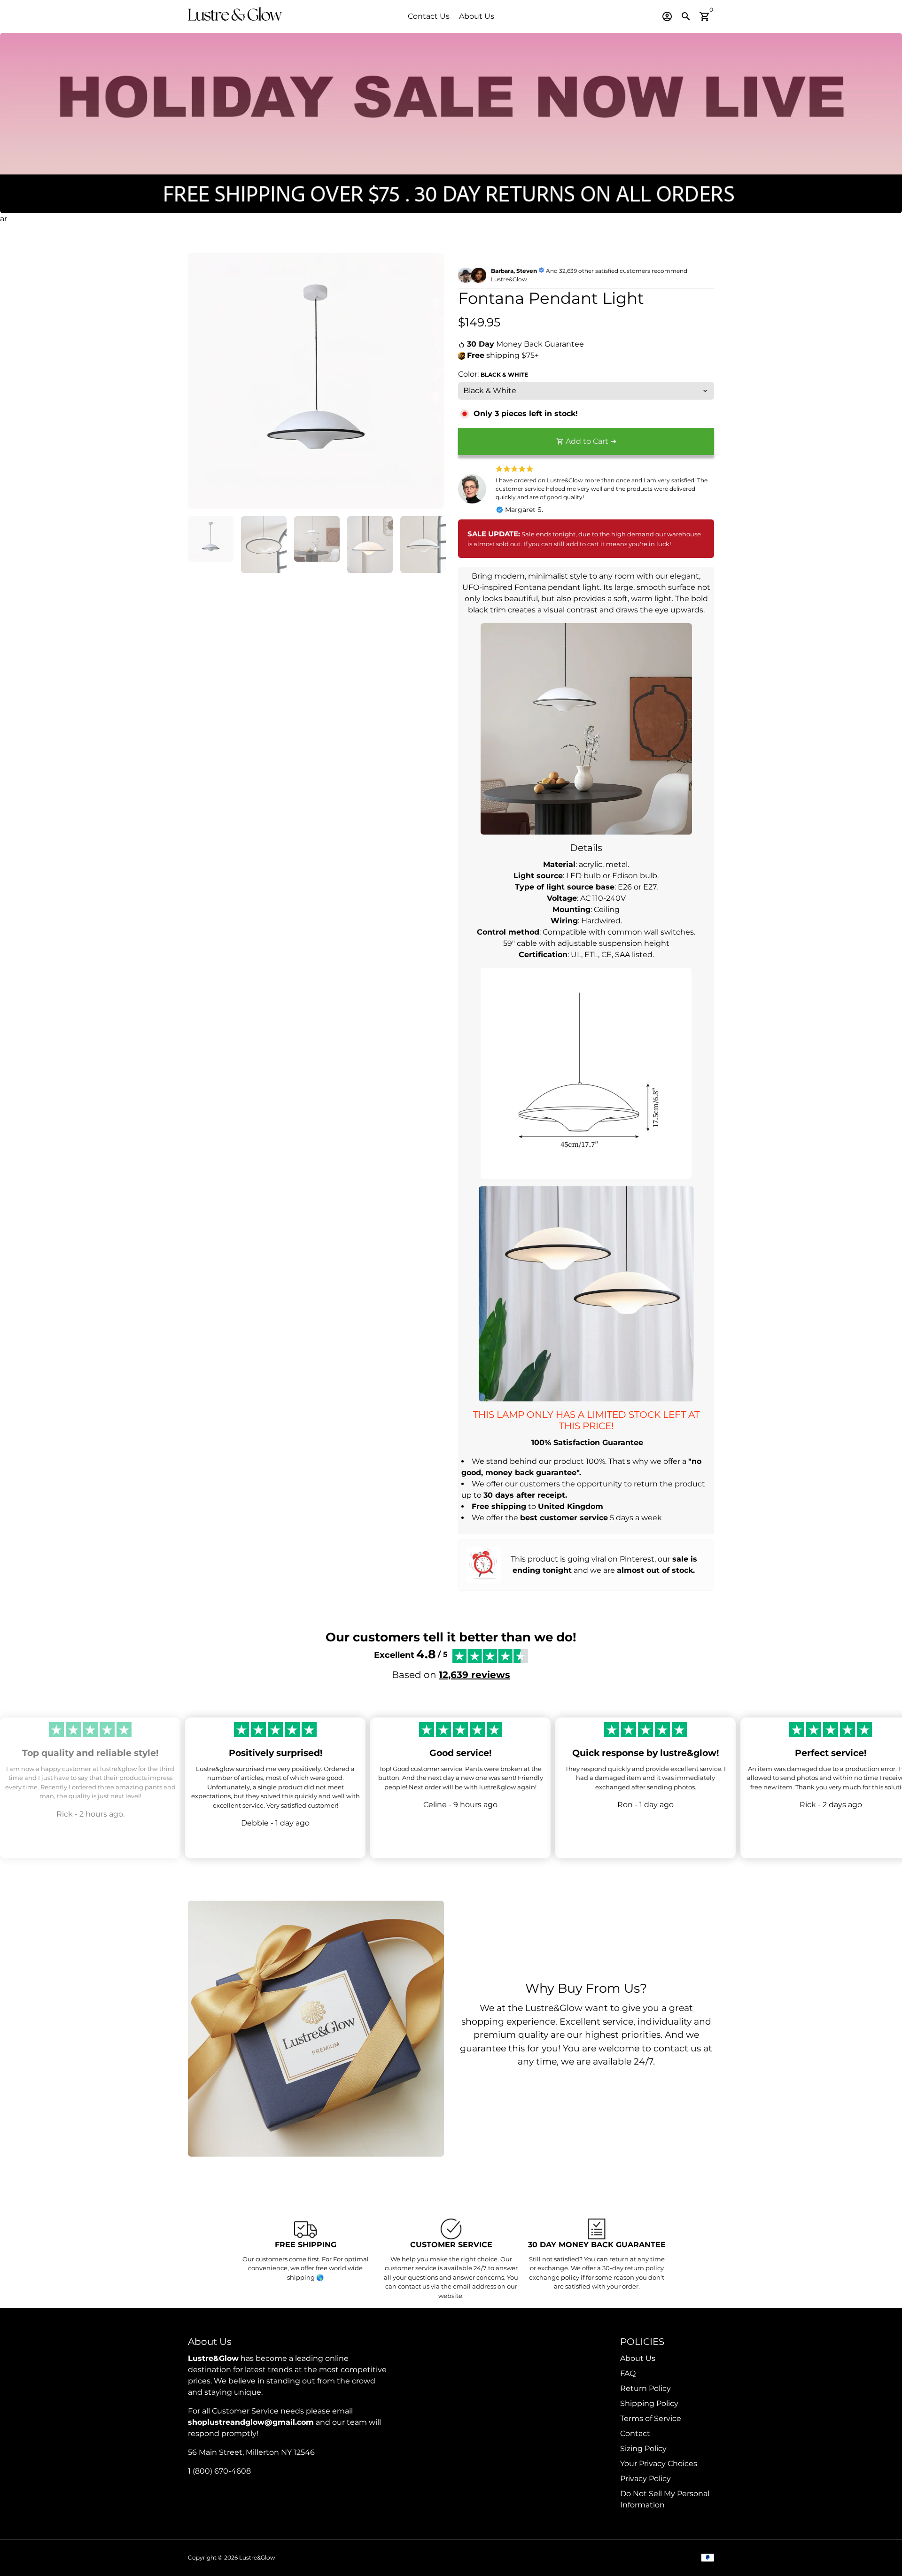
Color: (493, 374)
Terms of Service (651, 2418)
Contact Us (429, 16)
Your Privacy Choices (659, 2464)
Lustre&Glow (257, 2557)
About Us (477, 16)
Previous (201, 381)
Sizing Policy (643, 2448)
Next (431, 381)
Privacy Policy (645, 2479)
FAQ (628, 2373)
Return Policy (645, 2388)
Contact (635, 2433)
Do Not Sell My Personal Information (665, 2499)
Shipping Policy (649, 2403)
